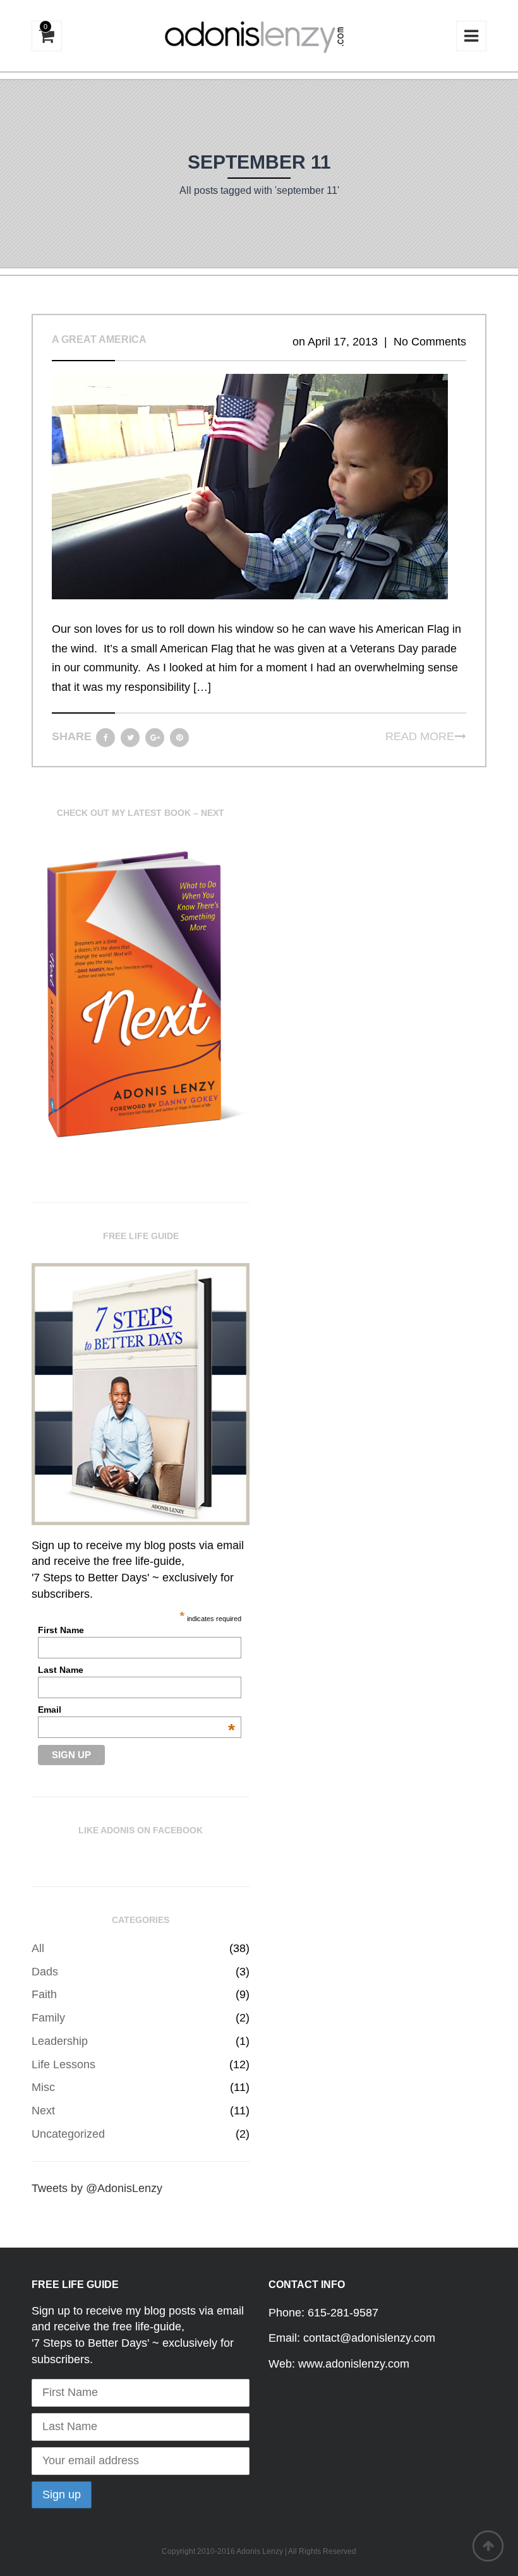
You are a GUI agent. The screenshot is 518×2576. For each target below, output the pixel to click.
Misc (43, 2087)
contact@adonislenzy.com (369, 2338)
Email (136, 1710)
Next (43, 2111)
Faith (44, 1994)
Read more (420, 736)
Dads (45, 1972)
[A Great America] (250, 486)
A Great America (99, 339)
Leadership (60, 2041)
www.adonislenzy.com (354, 2364)
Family (48, 2018)
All (38, 1948)
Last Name (61, 1670)
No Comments (430, 342)
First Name (61, 1630)
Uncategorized (68, 2134)
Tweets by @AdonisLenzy (97, 2188)
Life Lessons (63, 2064)
